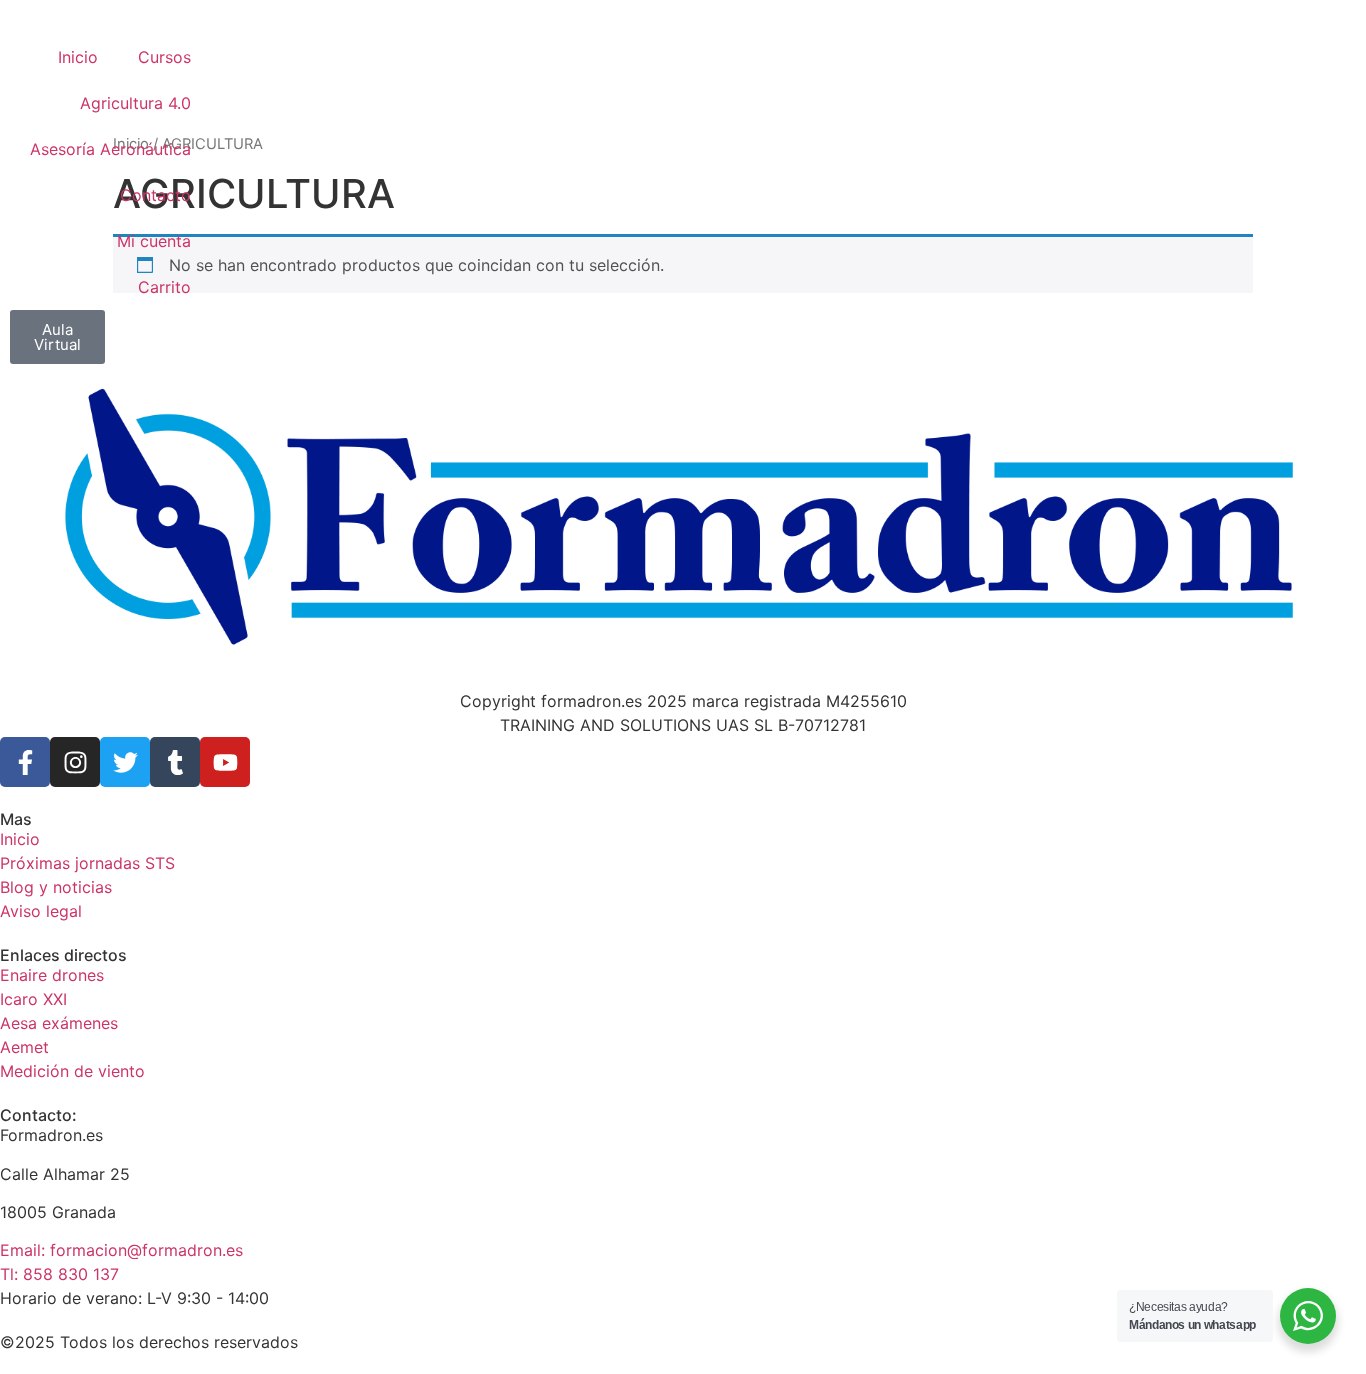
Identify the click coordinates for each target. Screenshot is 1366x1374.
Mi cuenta (154, 241)
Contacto (155, 195)
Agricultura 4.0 (135, 103)
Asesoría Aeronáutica (110, 149)
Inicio (78, 57)
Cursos (164, 57)
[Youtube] (225, 762)
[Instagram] (75, 762)
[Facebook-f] (25, 762)
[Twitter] (125, 762)
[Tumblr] (175, 762)
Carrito (164, 287)
